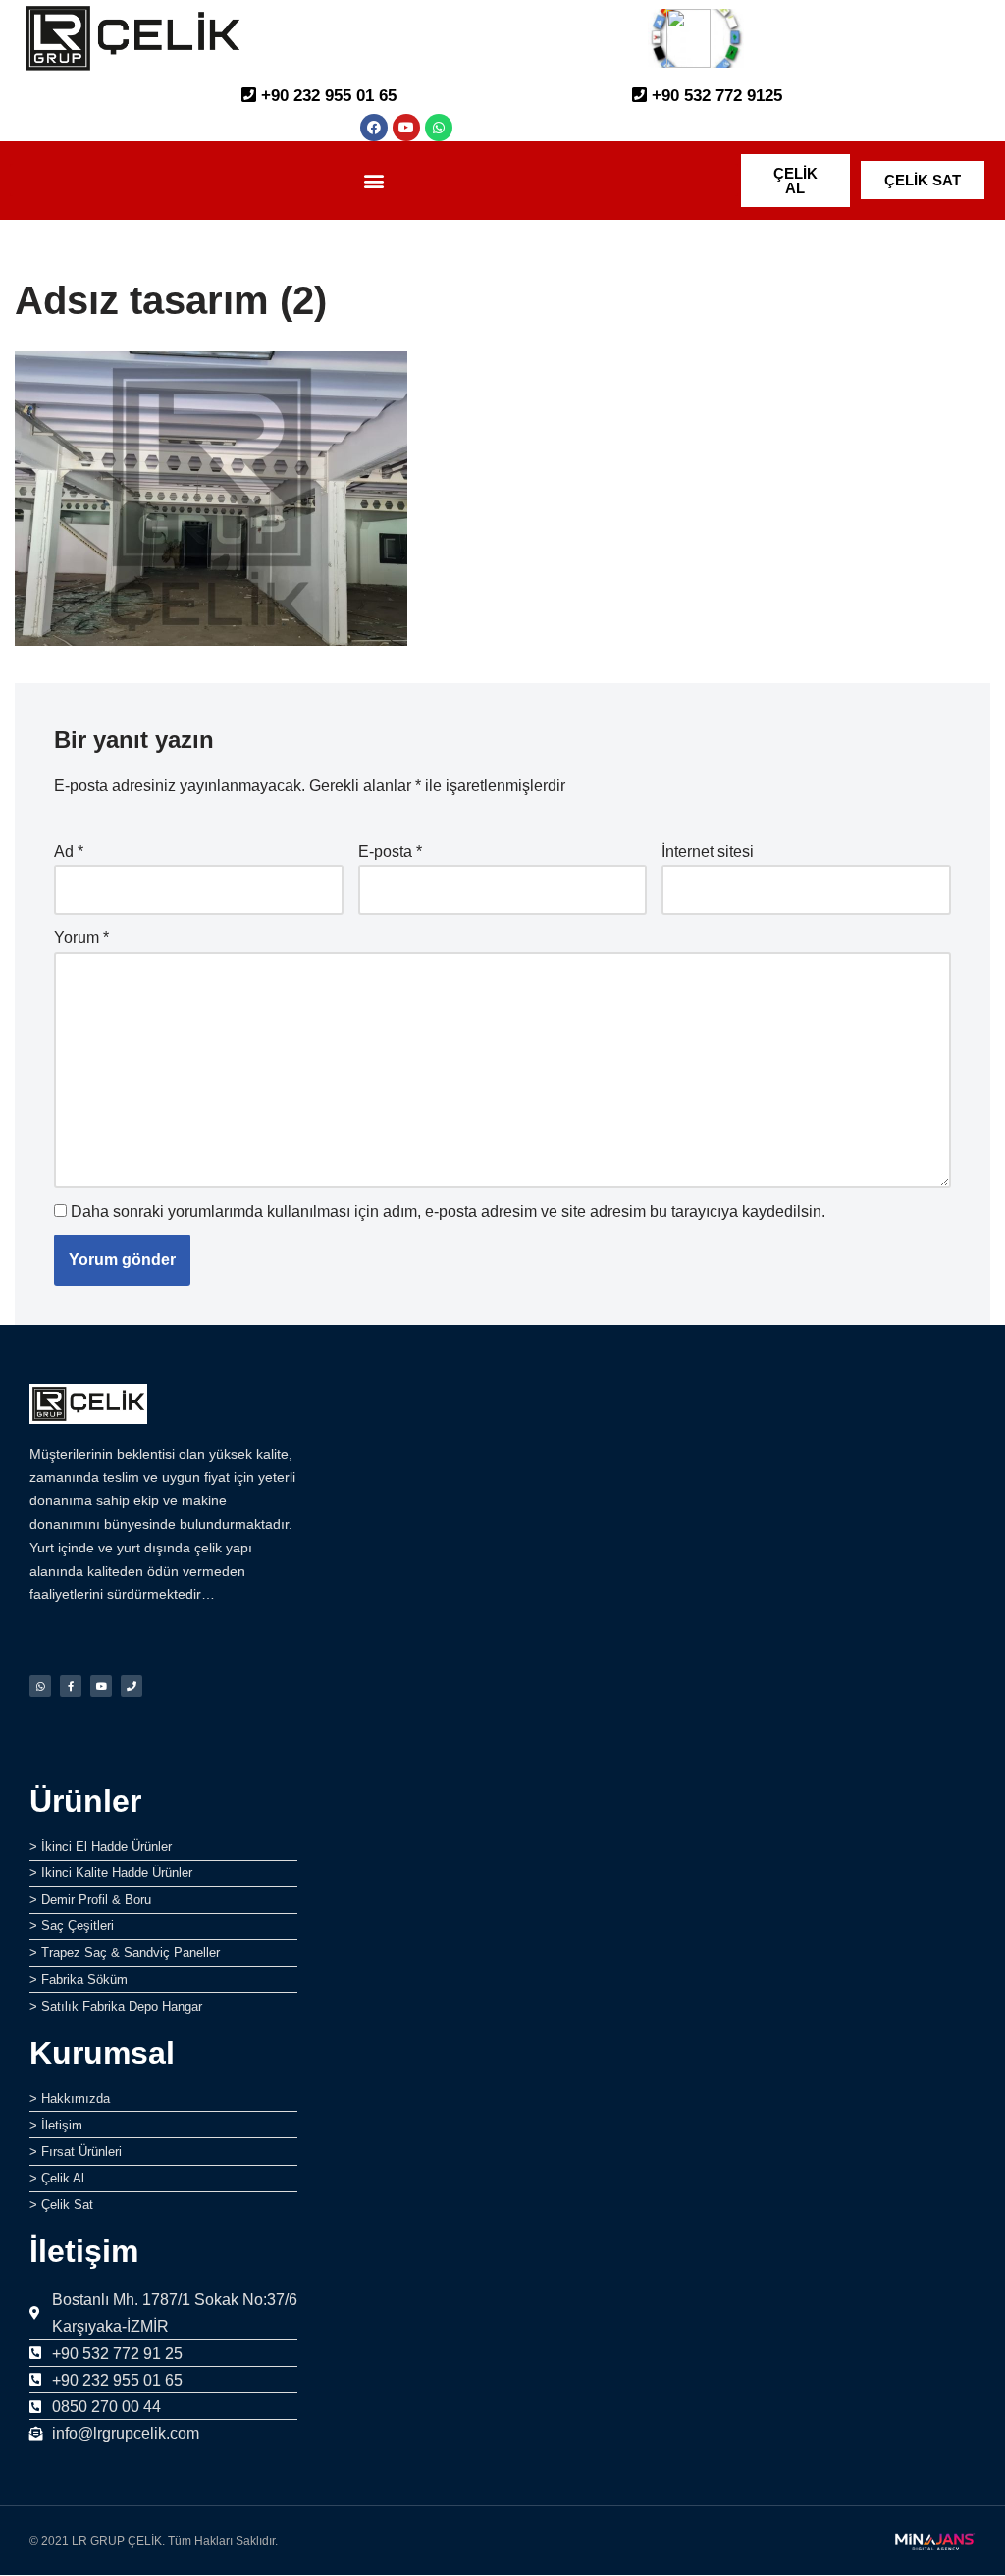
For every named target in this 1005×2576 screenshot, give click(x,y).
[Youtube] (406, 128)
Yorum (81, 938)
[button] (374, 180)
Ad (69, 851)
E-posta (390, 851)
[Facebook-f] (71, 1686)
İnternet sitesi (708, 851)
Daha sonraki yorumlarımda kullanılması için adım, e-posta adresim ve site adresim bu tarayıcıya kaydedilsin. (448, 1211)
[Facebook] (374, 128)
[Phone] (132, 1686)
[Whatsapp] (439, 128)
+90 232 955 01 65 (326, 96)
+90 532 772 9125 (714, 96)
